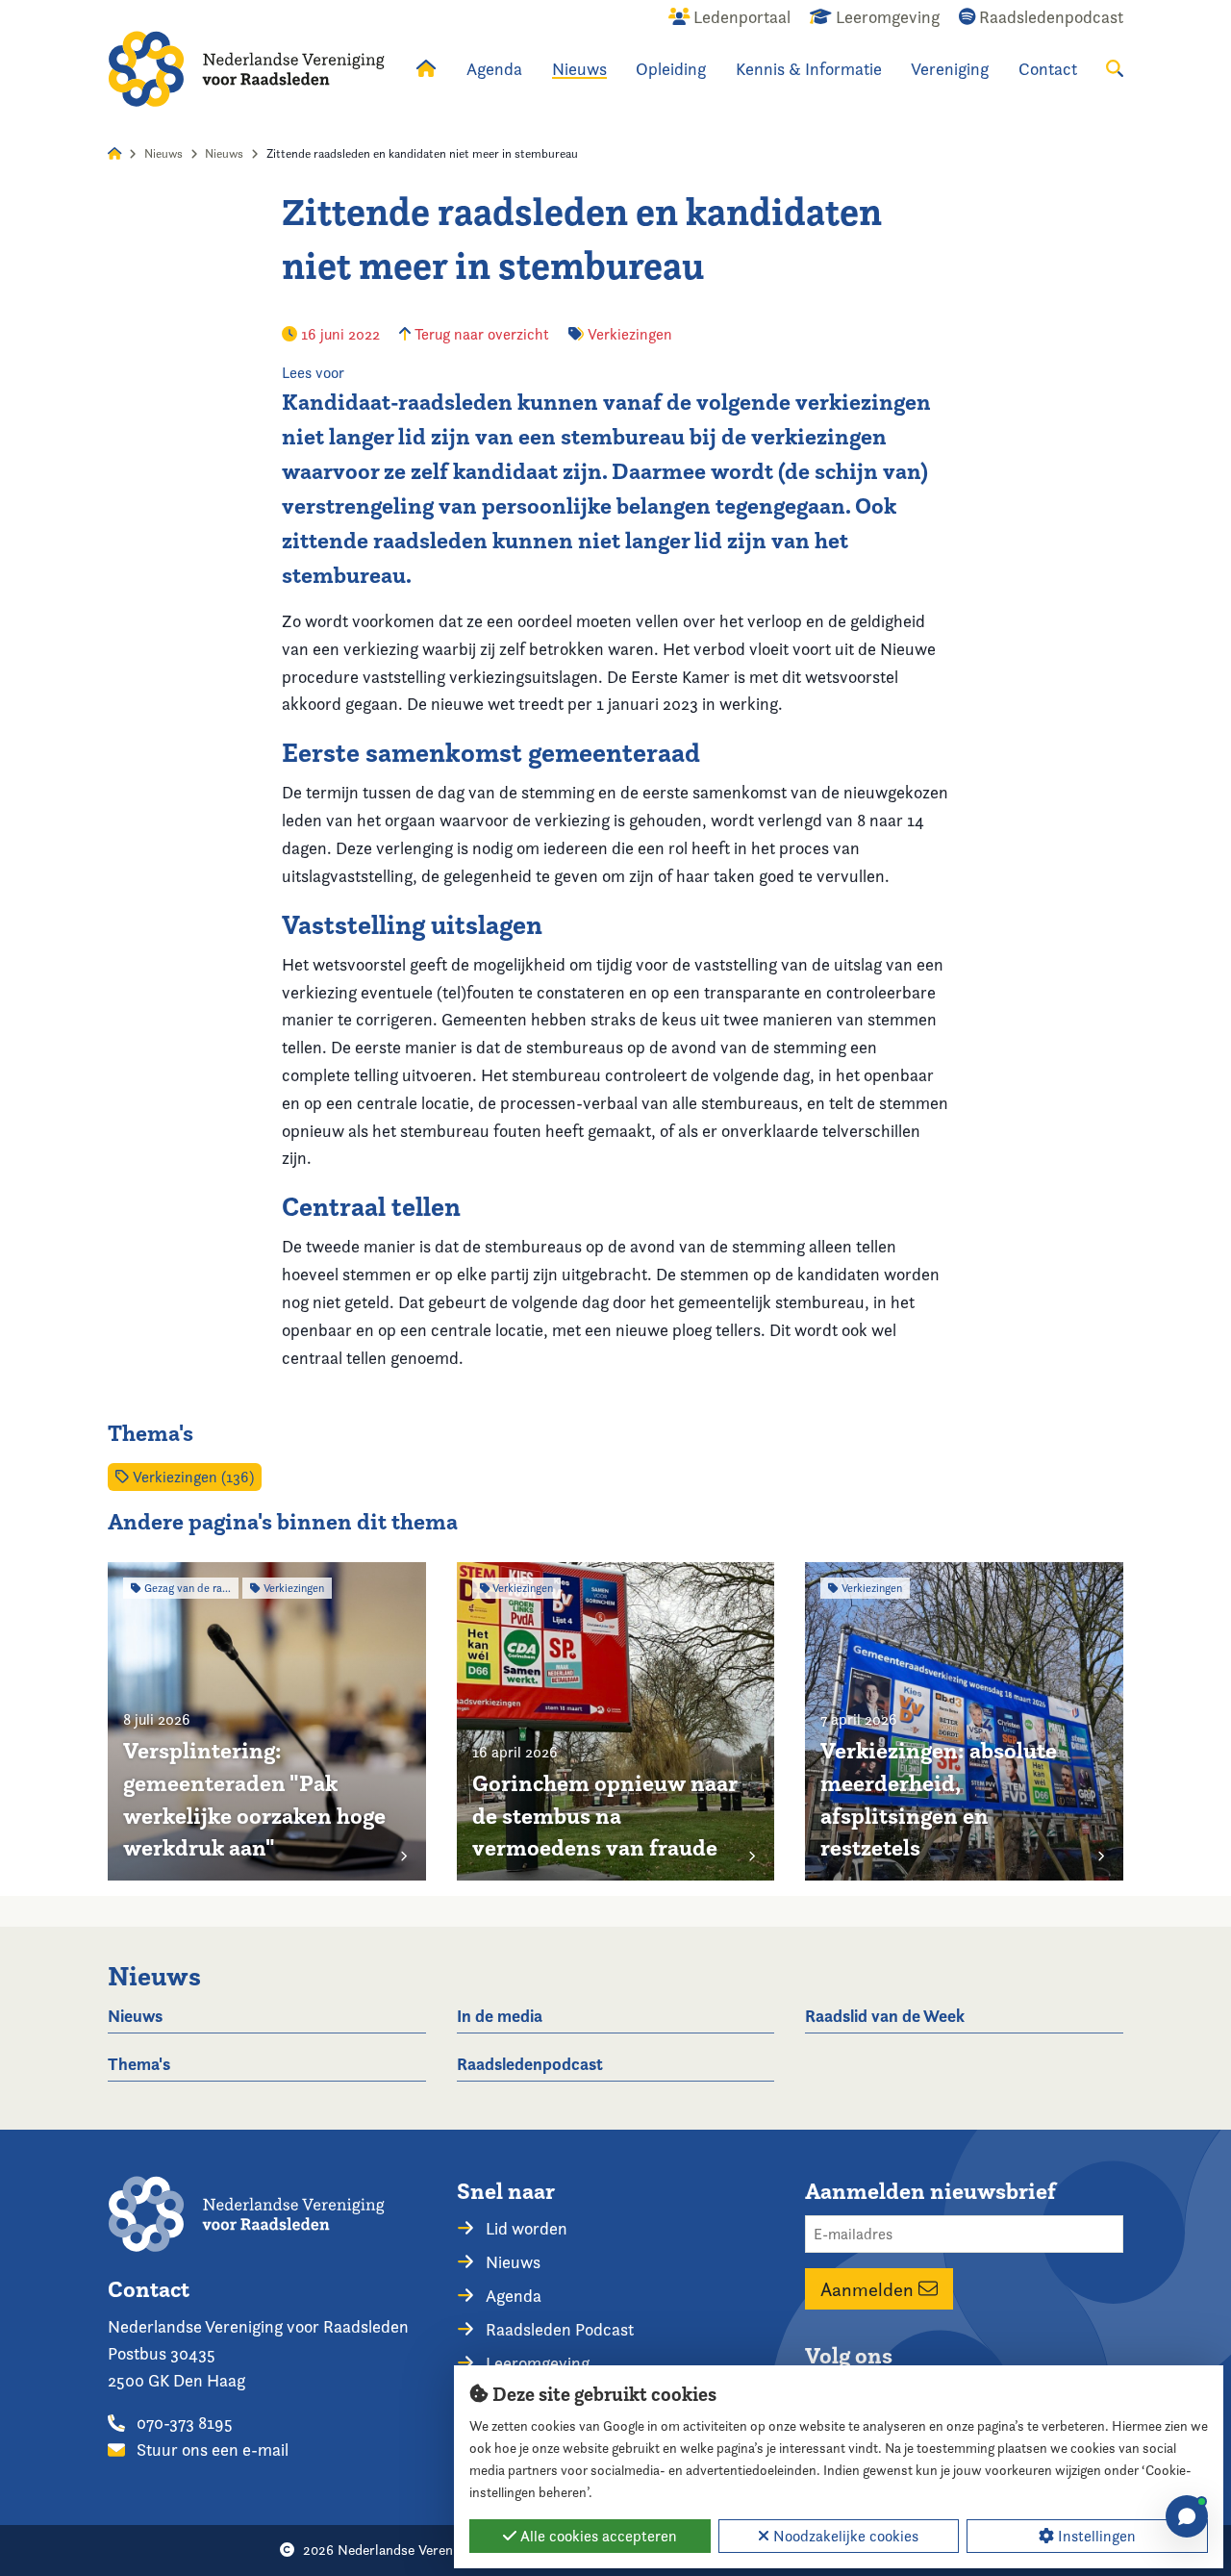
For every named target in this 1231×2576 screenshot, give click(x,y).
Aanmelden (869, 2289)
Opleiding (671, 69)
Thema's (139, 2064)
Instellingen (1095, 2536)
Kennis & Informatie (809, 69)
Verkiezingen (630, 334)
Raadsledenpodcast (530, 2064)
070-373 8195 (183, 2423)
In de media (500, 2016)
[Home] (246, 69)
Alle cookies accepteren (597, 2536)
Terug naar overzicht (480, 334)
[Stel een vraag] (1187, 2516)
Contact (1048, 69)
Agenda (494, 69)
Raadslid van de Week (885, 2016)
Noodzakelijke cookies (844, 2536)
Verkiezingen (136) (191, 1477)
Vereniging (950, 69)
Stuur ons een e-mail (211, 2450)
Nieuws (579, 69)
